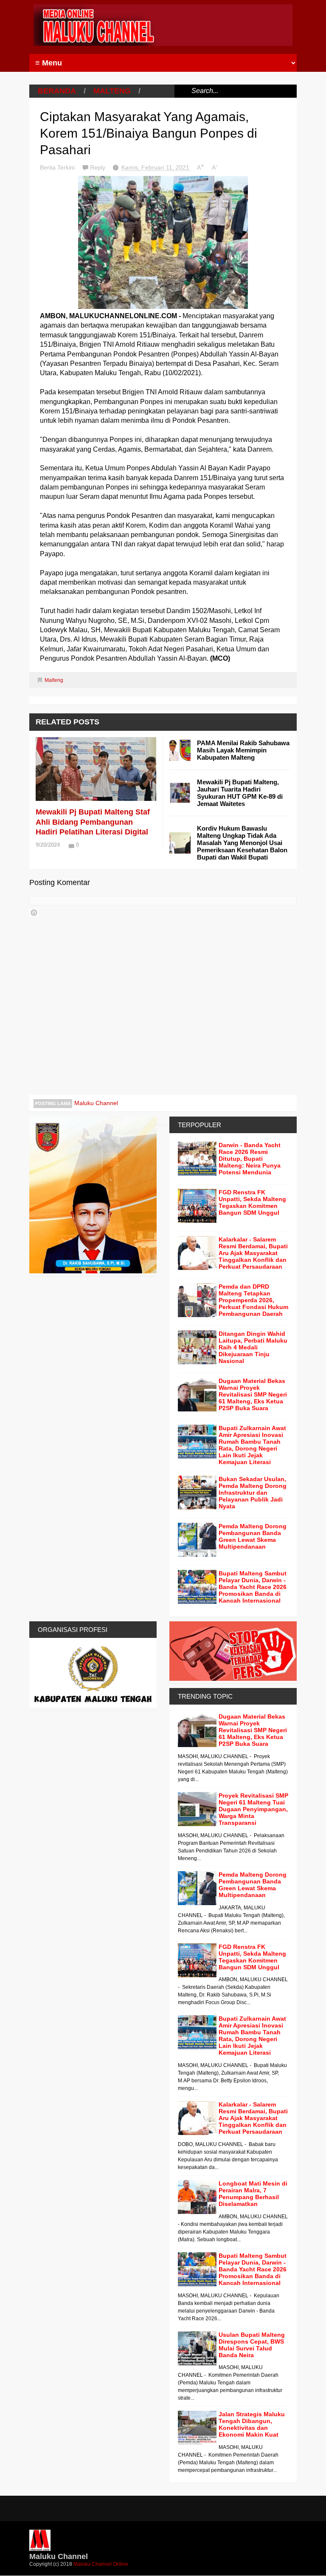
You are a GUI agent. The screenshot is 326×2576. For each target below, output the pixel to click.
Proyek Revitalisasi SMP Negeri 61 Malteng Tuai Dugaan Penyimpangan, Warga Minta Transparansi (253, 1809)
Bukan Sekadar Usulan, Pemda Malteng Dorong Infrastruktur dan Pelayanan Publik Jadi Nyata (253, 1493)
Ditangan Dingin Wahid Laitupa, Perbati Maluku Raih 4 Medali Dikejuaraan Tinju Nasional (253, 1347)
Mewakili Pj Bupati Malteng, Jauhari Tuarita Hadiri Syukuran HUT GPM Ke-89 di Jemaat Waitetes (240, 793)
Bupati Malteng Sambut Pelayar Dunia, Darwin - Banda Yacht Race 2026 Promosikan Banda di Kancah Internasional (253, 1587)
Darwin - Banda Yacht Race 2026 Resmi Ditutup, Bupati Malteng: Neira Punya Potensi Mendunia (250, 1159)
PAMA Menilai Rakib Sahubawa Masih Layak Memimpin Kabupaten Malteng (243, 750)
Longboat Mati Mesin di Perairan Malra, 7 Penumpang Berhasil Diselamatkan (253, 2194)
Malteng (112, 91)
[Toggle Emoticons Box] (34, 913)
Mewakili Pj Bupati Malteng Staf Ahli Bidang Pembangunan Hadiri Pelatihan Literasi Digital (93, 822)
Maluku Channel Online (101, 2564)
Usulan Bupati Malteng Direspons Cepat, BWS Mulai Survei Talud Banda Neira (252, 2345)
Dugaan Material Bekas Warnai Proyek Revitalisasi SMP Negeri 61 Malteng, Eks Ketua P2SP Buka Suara (253, 1394)
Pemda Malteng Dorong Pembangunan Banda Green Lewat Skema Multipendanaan (253, 1536)
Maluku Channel (96, 1103)
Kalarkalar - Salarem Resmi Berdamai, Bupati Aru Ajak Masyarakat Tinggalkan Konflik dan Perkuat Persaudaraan (253, 1253)
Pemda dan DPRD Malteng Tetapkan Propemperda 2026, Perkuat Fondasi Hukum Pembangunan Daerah (253, 1300)
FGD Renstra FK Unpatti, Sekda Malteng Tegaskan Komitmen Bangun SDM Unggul (252, 1202)
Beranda (57, 91)
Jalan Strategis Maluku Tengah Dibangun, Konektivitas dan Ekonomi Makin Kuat (252, 2424)
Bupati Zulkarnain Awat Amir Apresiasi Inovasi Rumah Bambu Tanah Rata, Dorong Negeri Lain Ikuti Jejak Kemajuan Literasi (252, 1445)
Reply (98, 167)
